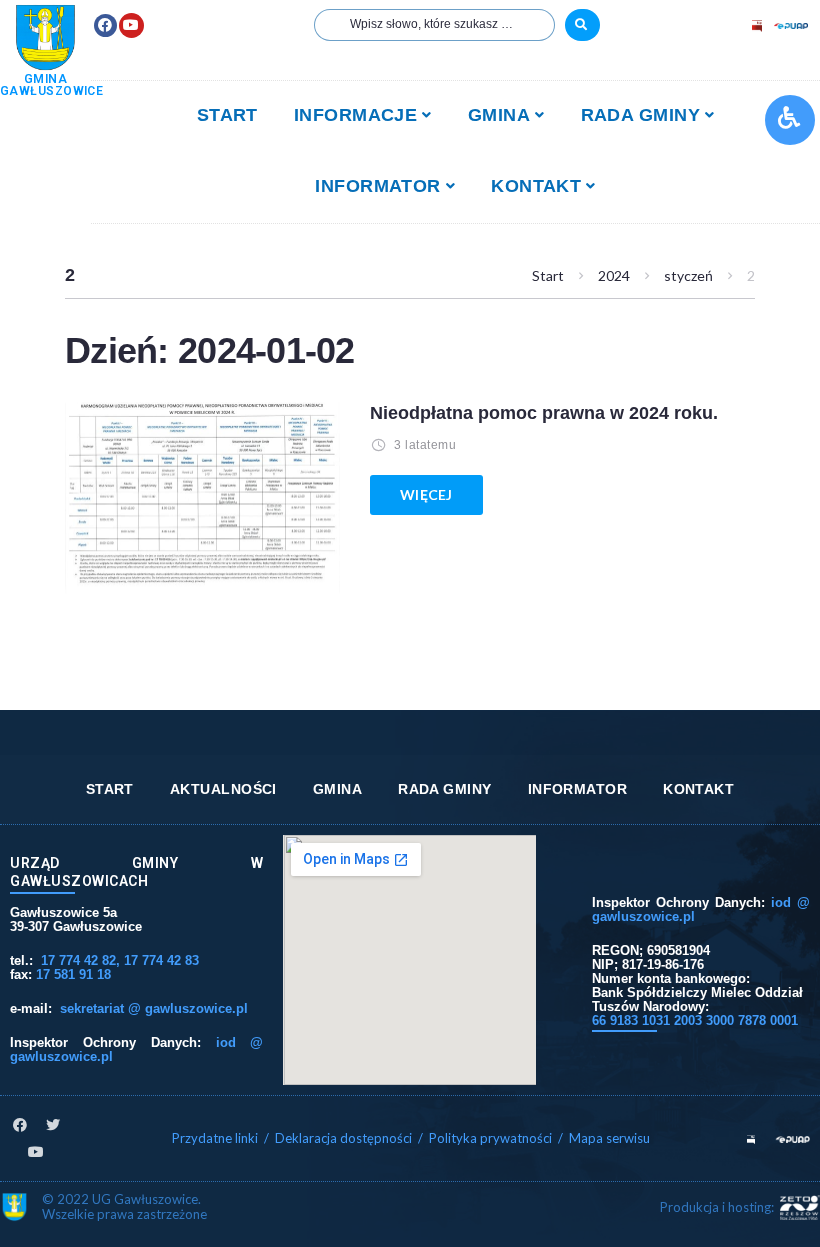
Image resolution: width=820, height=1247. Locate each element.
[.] (582, 25)
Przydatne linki (215, 1138)
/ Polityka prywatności (486, 1138)
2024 (614, 275)
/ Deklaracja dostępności (338, 1138)
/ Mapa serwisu (604, 1138)
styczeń (688, 275)
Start (548, 275)
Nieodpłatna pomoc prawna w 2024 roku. (544, 413)
